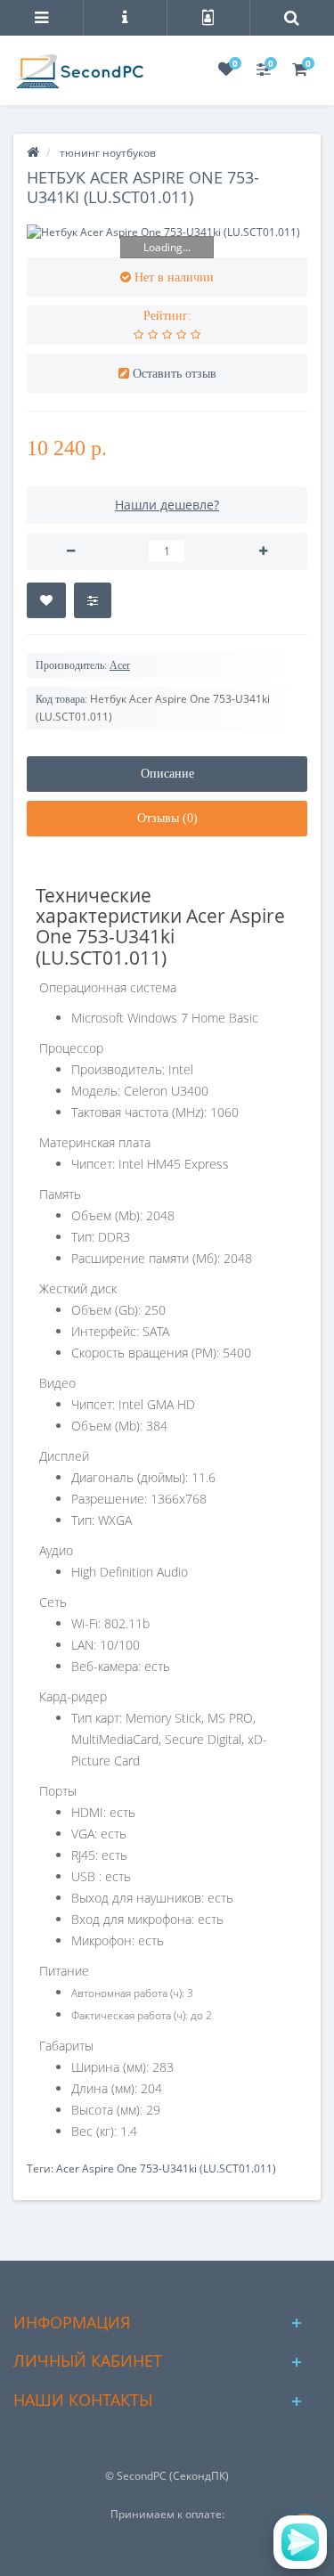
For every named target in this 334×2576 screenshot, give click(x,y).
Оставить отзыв (175, 374)
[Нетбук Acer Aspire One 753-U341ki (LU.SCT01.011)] (167, 232)
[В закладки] (46, 600)
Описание (167, 774)
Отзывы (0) (167, 818)
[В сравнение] (93, 600)
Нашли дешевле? (167, 505)
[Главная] (33, 153)
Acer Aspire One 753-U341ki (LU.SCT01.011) (166, 2168)
